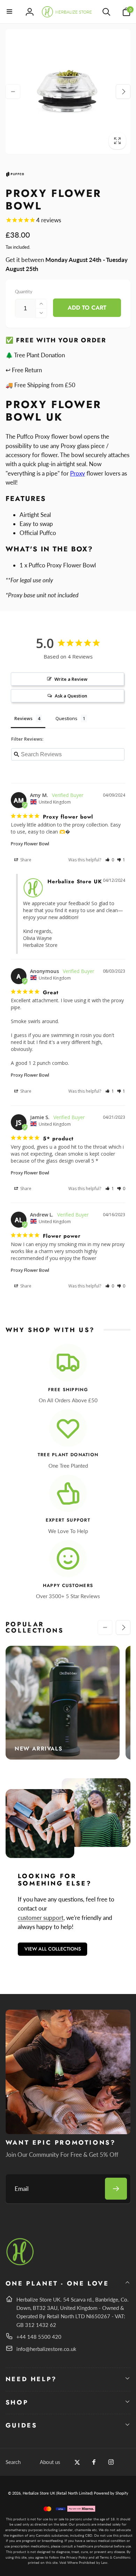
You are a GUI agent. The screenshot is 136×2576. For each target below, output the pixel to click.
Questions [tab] (66, 718)
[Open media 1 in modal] (68, 92)
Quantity (24, 292)
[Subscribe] (116, 2189)
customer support (41, 1918)
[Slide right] (123, 91)
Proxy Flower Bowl (30, 844)
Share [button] (25, 860)
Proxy (78, 473)
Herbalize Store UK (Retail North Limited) (58, 2493)
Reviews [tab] (23, 718)
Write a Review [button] (71, 679)
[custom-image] (20, 2264)
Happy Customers (68, 1586)
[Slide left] (13, 91)
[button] (10, 12)
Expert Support (68, 1520)
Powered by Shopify (111, 2493)
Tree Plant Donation (68, 1455)
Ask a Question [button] (71, 696)
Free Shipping (68, 1390)
